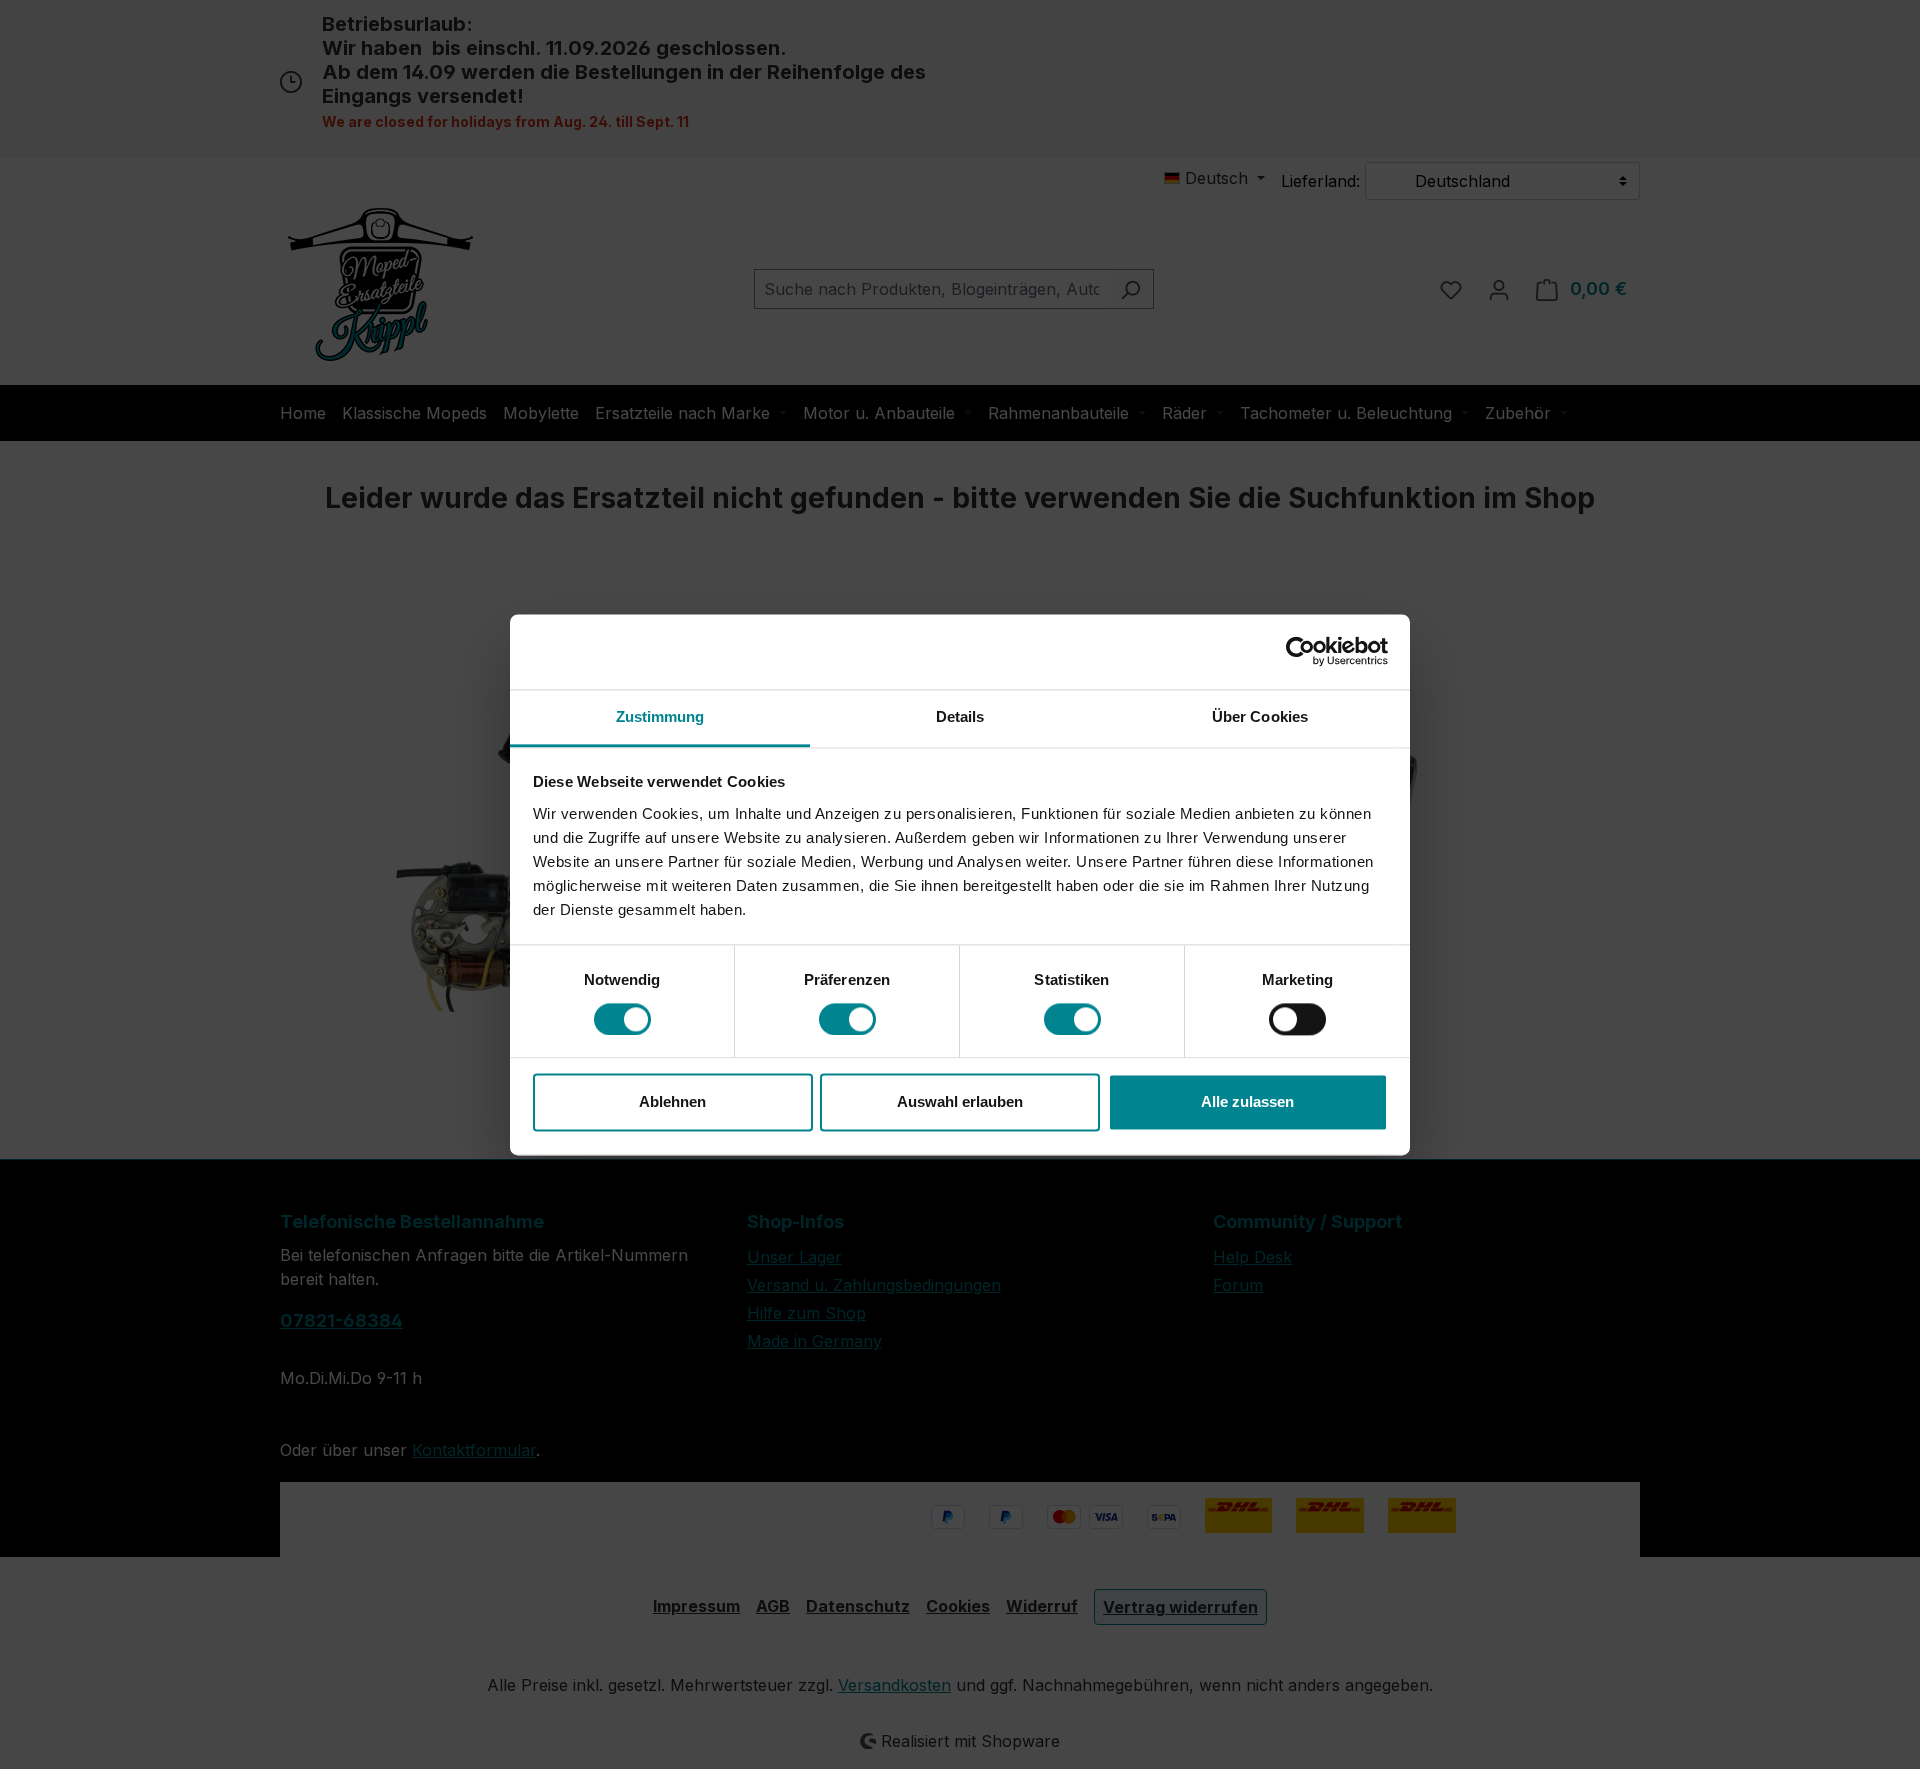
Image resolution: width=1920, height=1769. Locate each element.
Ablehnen (672, 1102)
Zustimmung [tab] (660, 716)
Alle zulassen (1247, 1102)
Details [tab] (960, 716)
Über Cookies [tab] (1260, 716)
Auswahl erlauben (960, 1102)
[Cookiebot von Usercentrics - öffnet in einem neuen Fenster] (1300, 651)
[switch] (847, 1019)
